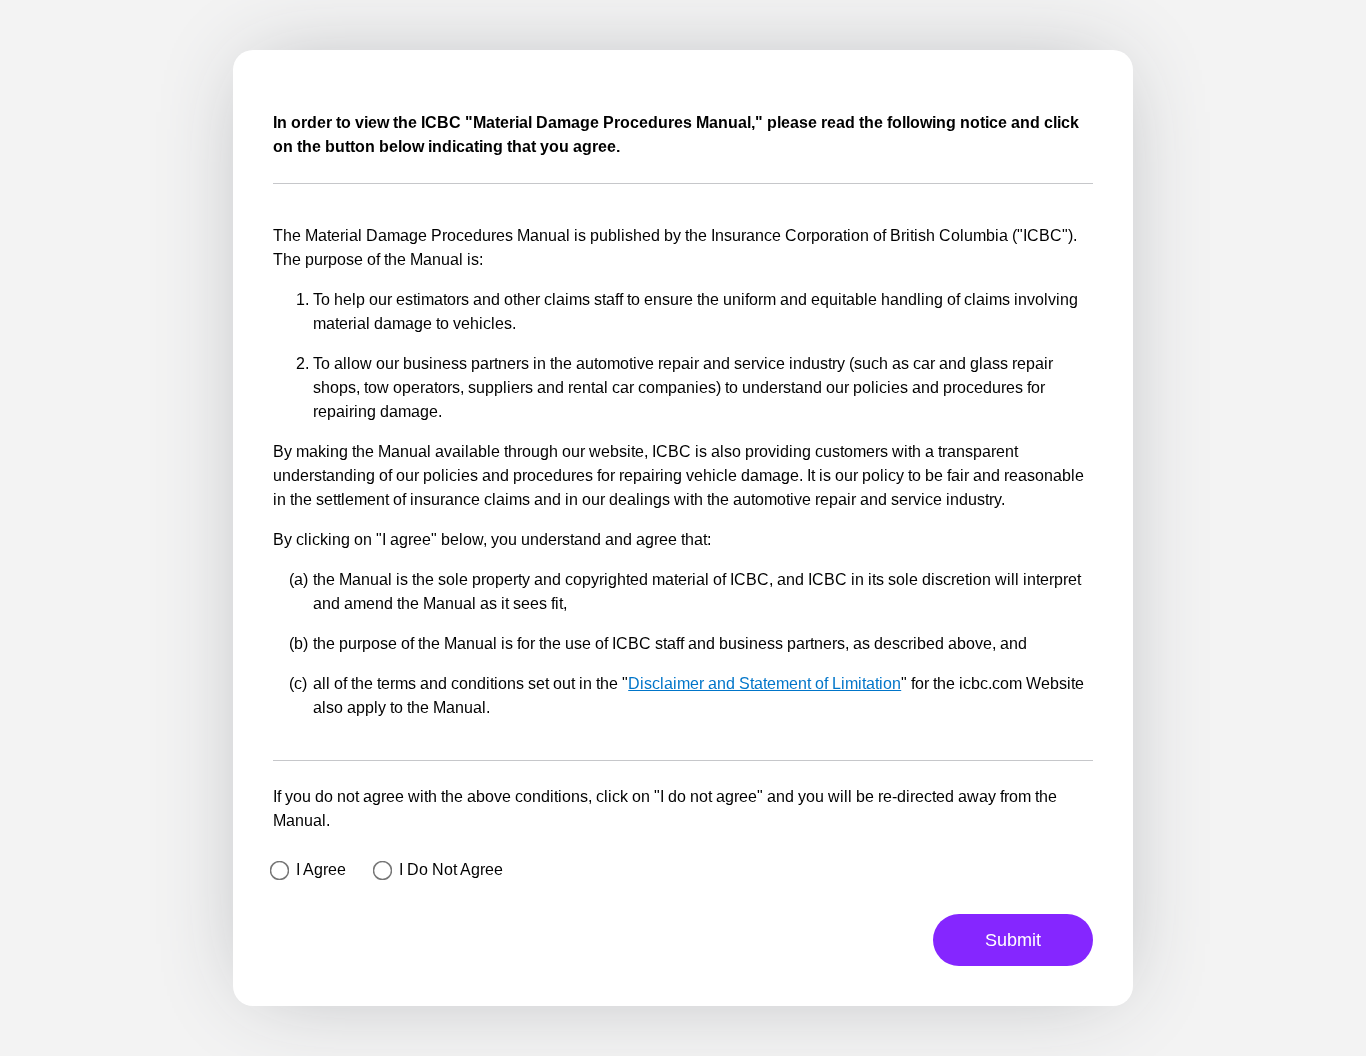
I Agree (321, 869)
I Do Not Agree (451, 869)
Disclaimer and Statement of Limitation (764, 683)
